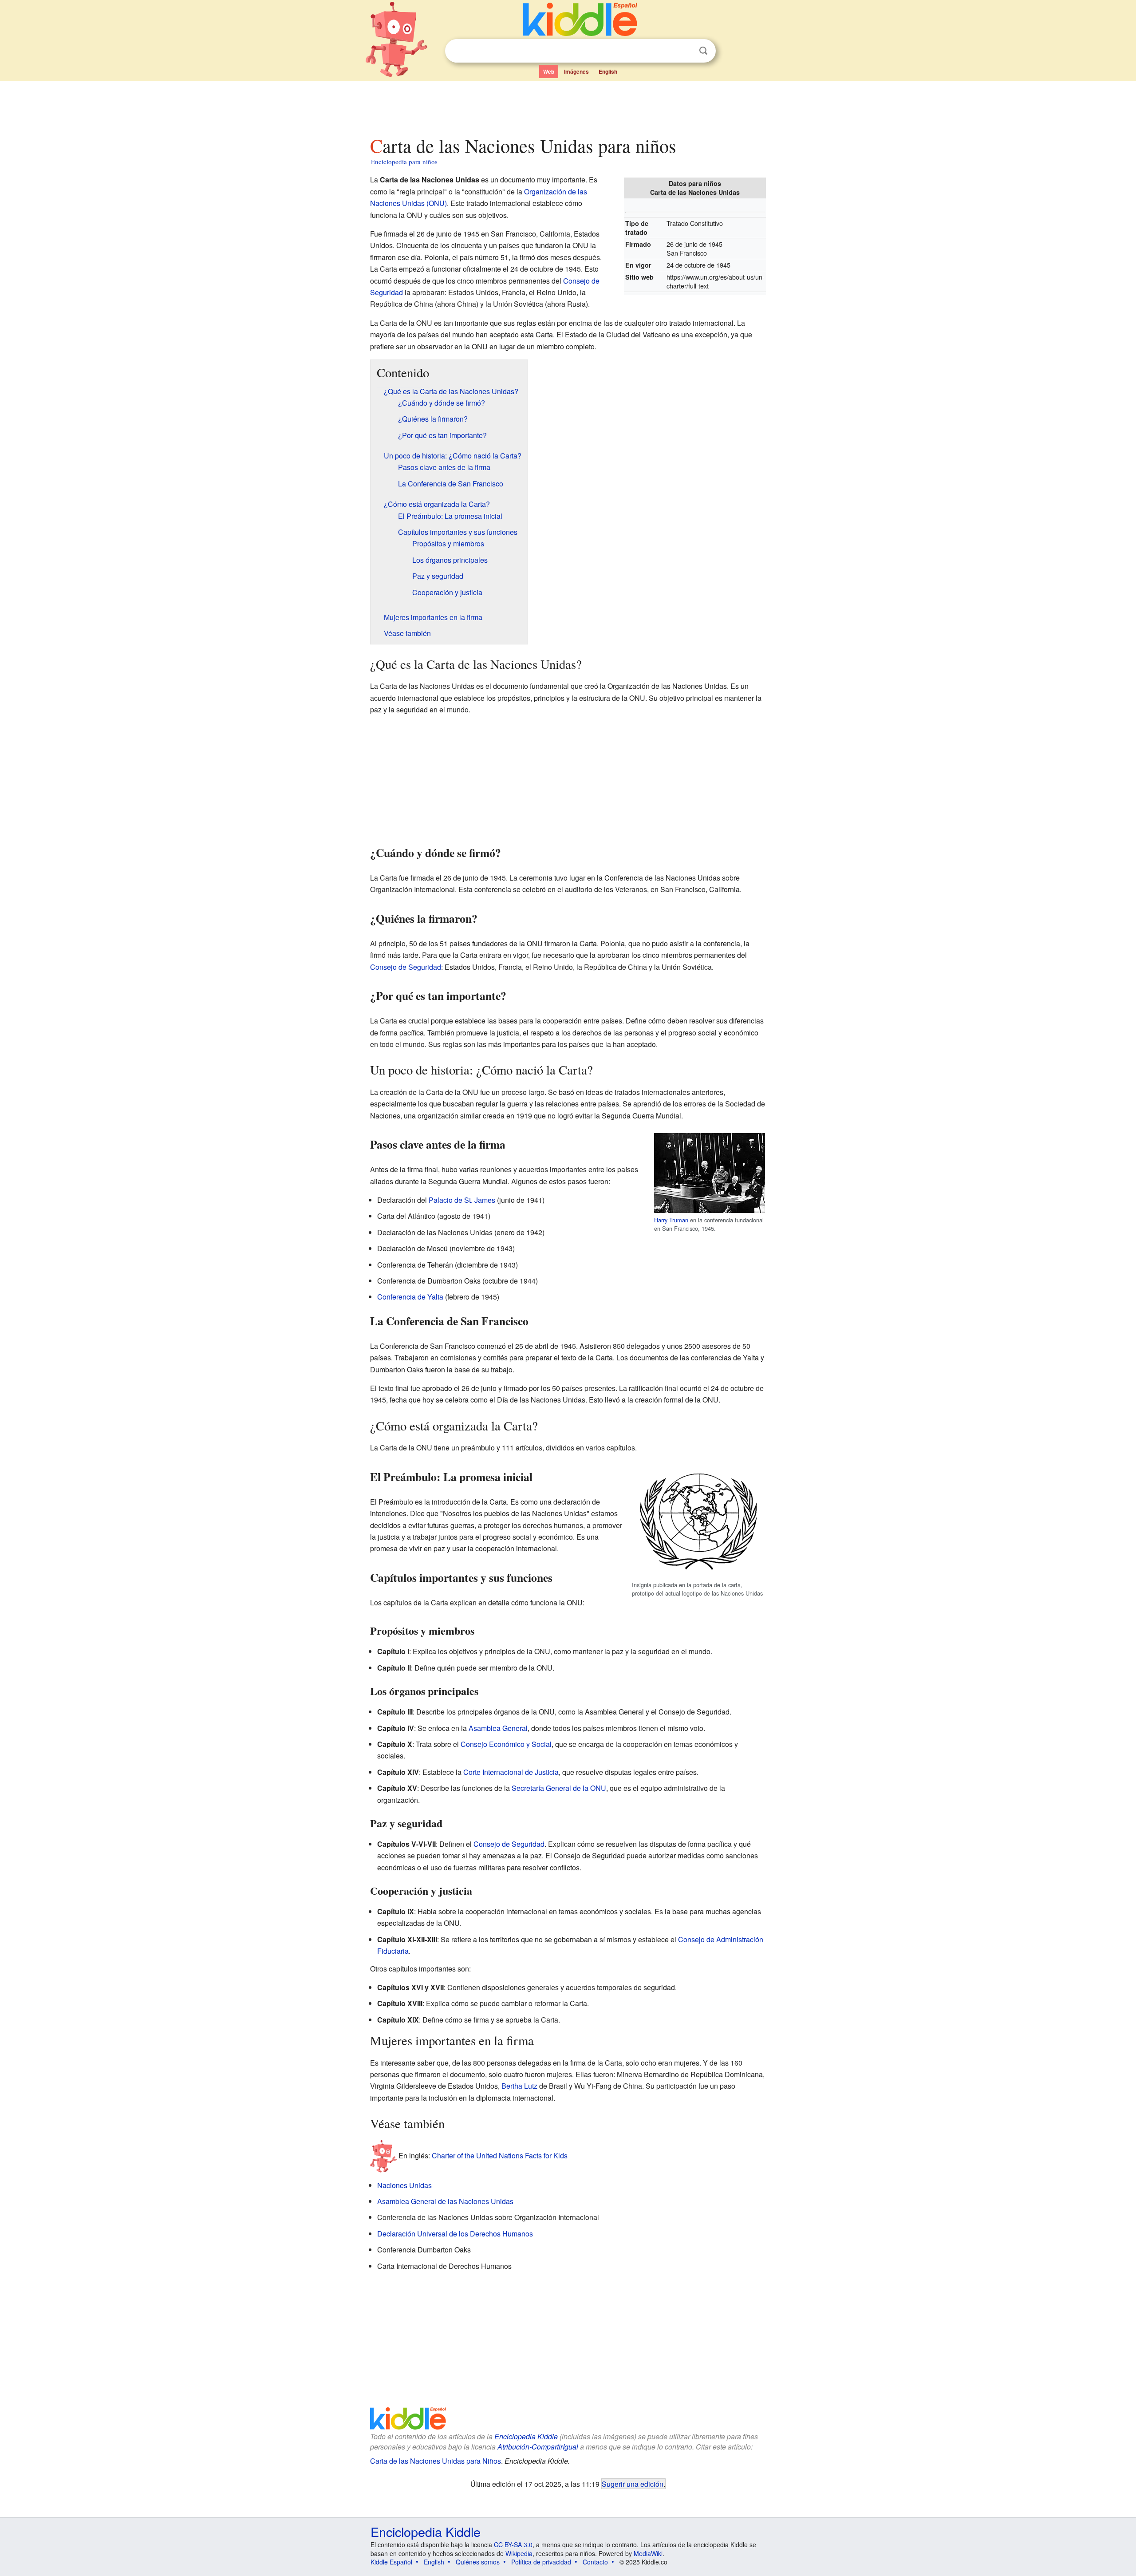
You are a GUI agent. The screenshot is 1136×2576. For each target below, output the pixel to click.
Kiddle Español (391, 2562)
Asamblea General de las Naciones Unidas (445, 2201)
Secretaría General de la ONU (559, 1788)
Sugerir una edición (633, 2484)
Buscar (703, 51)
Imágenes (576, 71)
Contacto (595, 2562)
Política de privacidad (541, 2562)
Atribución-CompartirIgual (538, 2447)
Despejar (685, 51)
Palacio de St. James (462, 1200)
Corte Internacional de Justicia (511, 1772)
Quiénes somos (478, 2562)
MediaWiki (648, 2553)
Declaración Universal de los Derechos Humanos (455, 2234)
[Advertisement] (568, 106)
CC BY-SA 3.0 (513, 2544)
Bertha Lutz (519, 2086)
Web (549, 71)
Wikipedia (519, 2553)
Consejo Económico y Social (506, 1744)
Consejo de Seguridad (406, 967)
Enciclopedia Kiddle (526, 2436)
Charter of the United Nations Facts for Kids (500, 2155)
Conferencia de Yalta (410, 1297)
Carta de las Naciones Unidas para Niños (436, 2461)
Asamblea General (498, 1728)
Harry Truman (671, 1220)
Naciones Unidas (404, 2185)
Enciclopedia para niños (404, 162)
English (608, 71)
